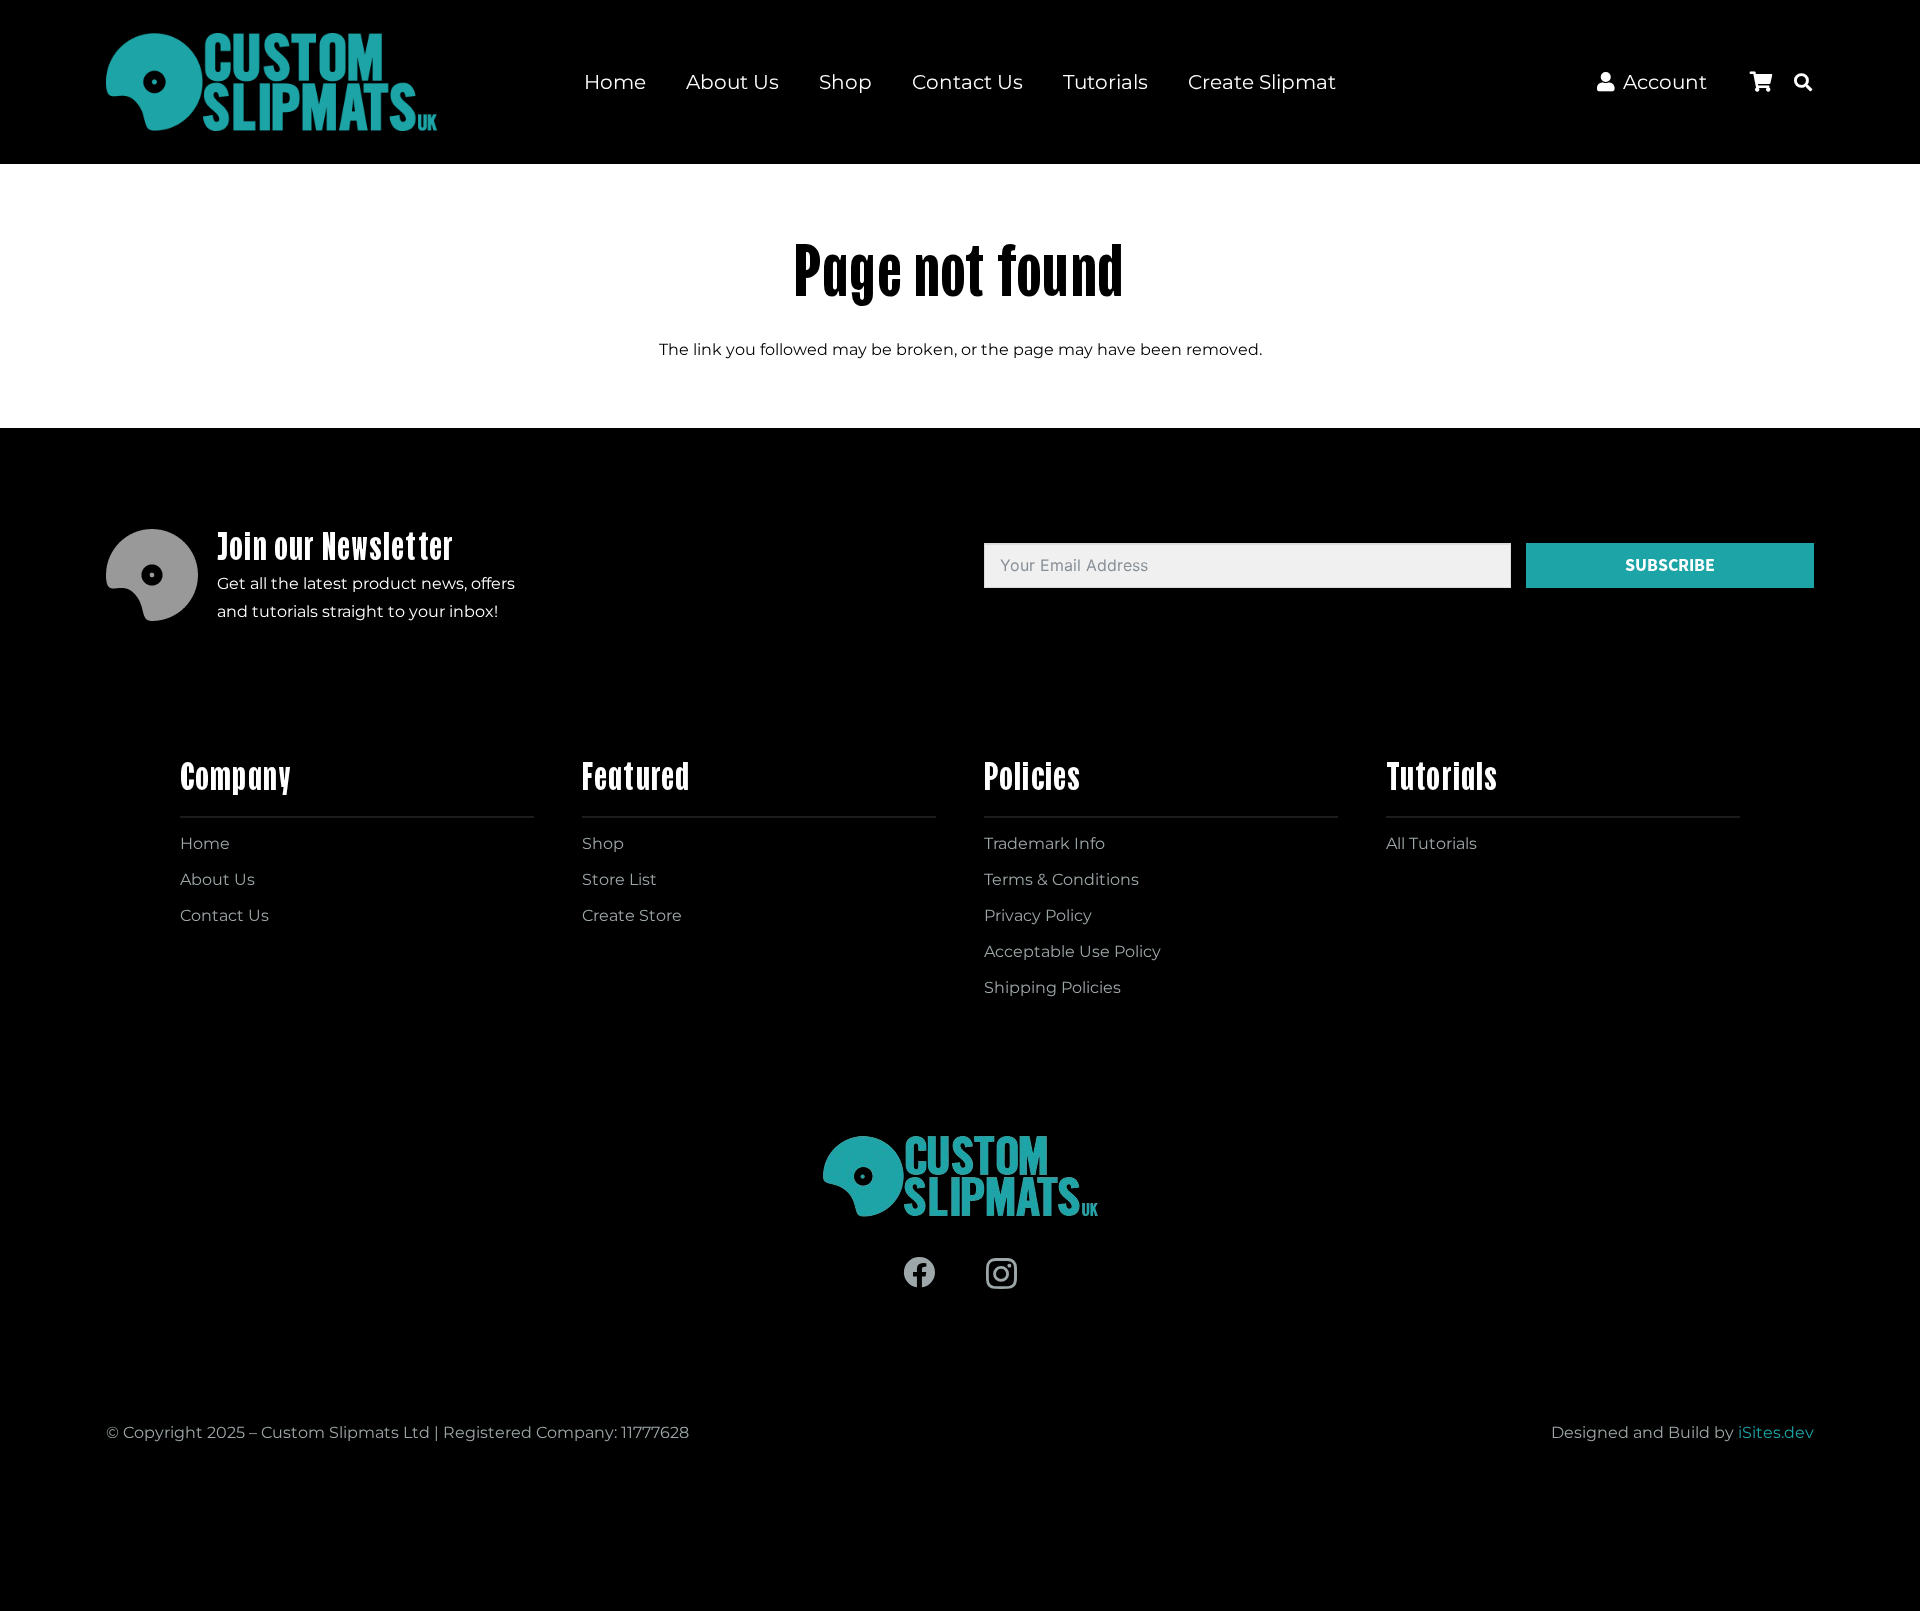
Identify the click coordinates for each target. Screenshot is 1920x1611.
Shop (603, 843)
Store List (619, 879)
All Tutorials (1431, 843)
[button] (1803, 82)
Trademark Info (1044, 843)
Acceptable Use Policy (1072, 951)
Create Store (632, 915)
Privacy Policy (1038, 915)
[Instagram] (1001, 1273)
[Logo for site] (271, 82)
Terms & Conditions (1061, 879)
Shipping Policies (1052, 987)
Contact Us (224, 915)
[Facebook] (919, 1272)
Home (205, 843)
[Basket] (1761, 82)
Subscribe (1670, 565)
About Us (217, 879)
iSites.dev (1776, 1432)
